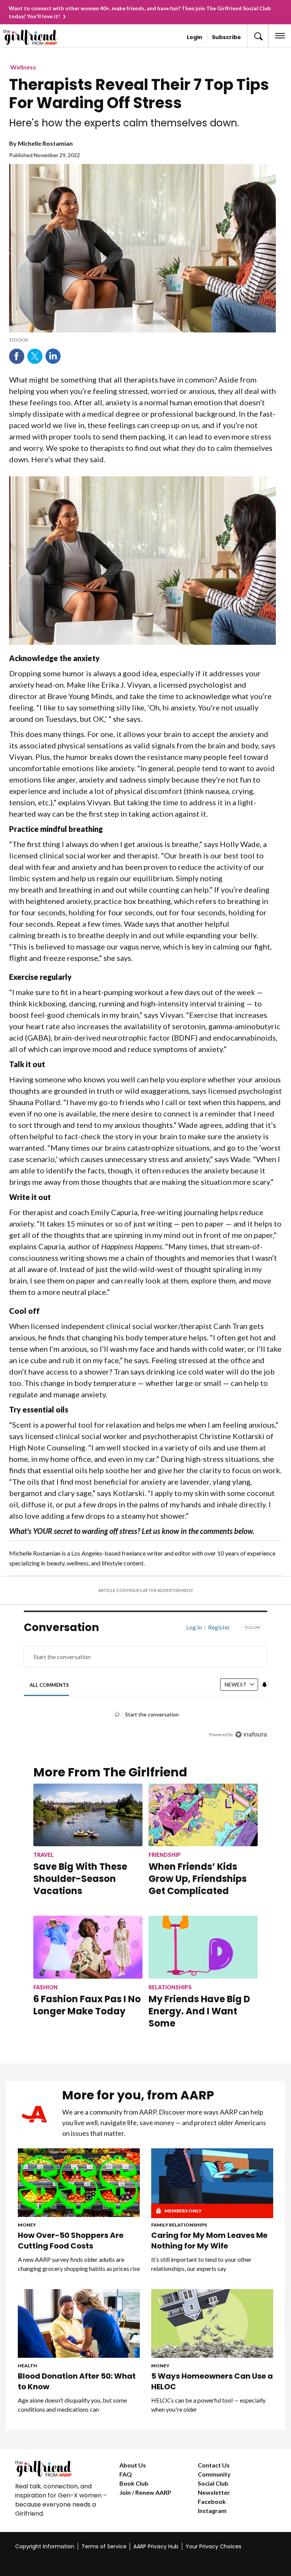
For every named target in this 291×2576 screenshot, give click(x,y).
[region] (145, 1686)
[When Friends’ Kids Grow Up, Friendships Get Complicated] (203, 1815)
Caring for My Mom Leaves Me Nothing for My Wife (209, 2241)
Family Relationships (179, 2225)
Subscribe (226, 37)
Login (195, 37)
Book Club (134, 2483)
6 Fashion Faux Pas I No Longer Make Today (87, 2005)
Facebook (17, 356)
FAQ (126, 2474)
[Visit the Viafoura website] (251, 1734)
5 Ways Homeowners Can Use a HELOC (212, 2381)
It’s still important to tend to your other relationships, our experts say (201, 2264)
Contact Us (214, 2465)
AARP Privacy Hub (156, 2546)
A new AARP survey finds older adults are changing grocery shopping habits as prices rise (79, 2264)
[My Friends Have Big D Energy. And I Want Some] (203, 1947)
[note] (142, 340)
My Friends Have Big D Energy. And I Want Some (199, 2011)
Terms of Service (104, 2546)
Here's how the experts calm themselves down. (124, 123)
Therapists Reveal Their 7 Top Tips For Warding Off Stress (139, 94)
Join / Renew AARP (145, 2492)
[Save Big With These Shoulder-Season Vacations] (88, 1815)
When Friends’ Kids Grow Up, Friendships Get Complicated (198, 1879)
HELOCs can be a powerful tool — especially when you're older (208, 2405)
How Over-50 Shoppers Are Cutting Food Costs (71, 2241)
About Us (133, 2465)
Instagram (212, 2511)
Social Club (213, 2483)
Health (27, 2366)
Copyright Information (45, 2546)
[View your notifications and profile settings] (264, 1685)
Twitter (35, 356)
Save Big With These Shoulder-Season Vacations (80, 1879)
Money (27, 2225)
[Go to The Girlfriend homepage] (33, 37)
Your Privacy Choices (214, 2546)
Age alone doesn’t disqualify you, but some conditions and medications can (72, 2405)
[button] (258, 36)
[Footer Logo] (61, 2469)
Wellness (23, 67)
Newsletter (214, 2492)
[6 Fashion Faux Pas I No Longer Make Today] (88, 1947)
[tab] (49, 1685)
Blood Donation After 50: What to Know (77, 2381)
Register (219, 1627)
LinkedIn (53, 356)
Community (214, 2474)
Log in (194, 1627)
